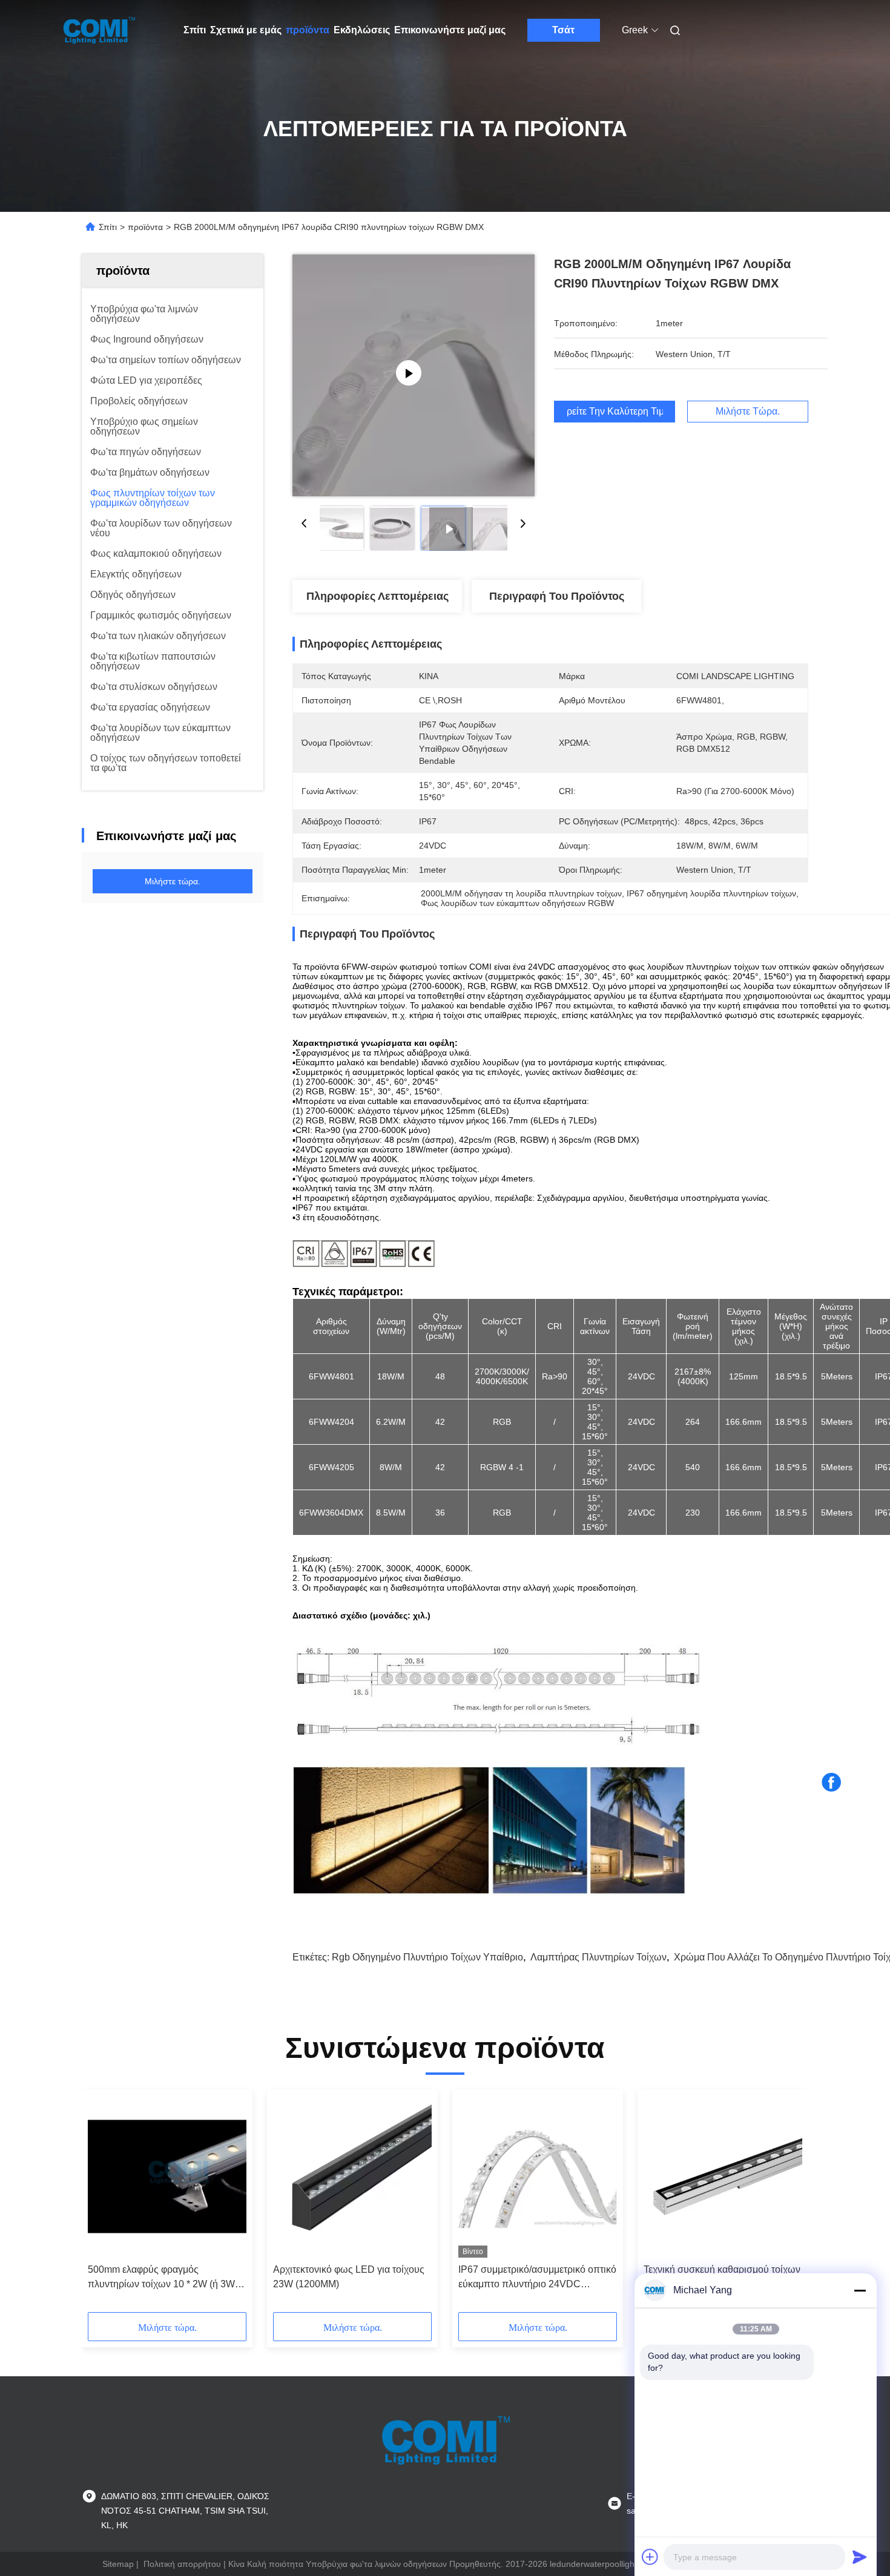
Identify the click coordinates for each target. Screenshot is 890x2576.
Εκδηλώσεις (362, 30)
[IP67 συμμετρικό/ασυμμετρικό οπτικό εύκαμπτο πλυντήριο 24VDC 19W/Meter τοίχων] (538, 2177)
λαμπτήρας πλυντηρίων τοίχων (598, 1957)
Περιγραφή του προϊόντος (557, 596)
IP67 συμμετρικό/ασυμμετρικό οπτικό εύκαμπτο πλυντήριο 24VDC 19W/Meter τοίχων (537, 2278)
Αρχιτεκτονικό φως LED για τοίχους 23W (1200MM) (349, 2277)
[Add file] (650, 2557)
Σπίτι (195, 30)
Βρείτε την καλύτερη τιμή (615, 412)
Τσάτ (563, 30)
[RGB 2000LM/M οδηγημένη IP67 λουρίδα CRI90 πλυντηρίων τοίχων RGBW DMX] (414, 375)
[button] (104, 2205)
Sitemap (118, 2564)
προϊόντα (308, 30)
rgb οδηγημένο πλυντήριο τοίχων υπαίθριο (427, 1957)
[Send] (860, 2557)
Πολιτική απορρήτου (182, 2564)
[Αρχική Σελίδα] (99, 30)
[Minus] (860, 2290)
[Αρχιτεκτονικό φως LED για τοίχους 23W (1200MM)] (352, 2177)
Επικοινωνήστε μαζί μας (450, 30)
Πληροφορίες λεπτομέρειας (377, 596)
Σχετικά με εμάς (246, 30)
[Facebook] (831, 1782)
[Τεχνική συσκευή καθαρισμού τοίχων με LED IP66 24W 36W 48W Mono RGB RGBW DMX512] (723, 2177)
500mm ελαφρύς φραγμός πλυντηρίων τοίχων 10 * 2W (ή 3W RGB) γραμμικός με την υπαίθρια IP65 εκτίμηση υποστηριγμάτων (161, 2278)
